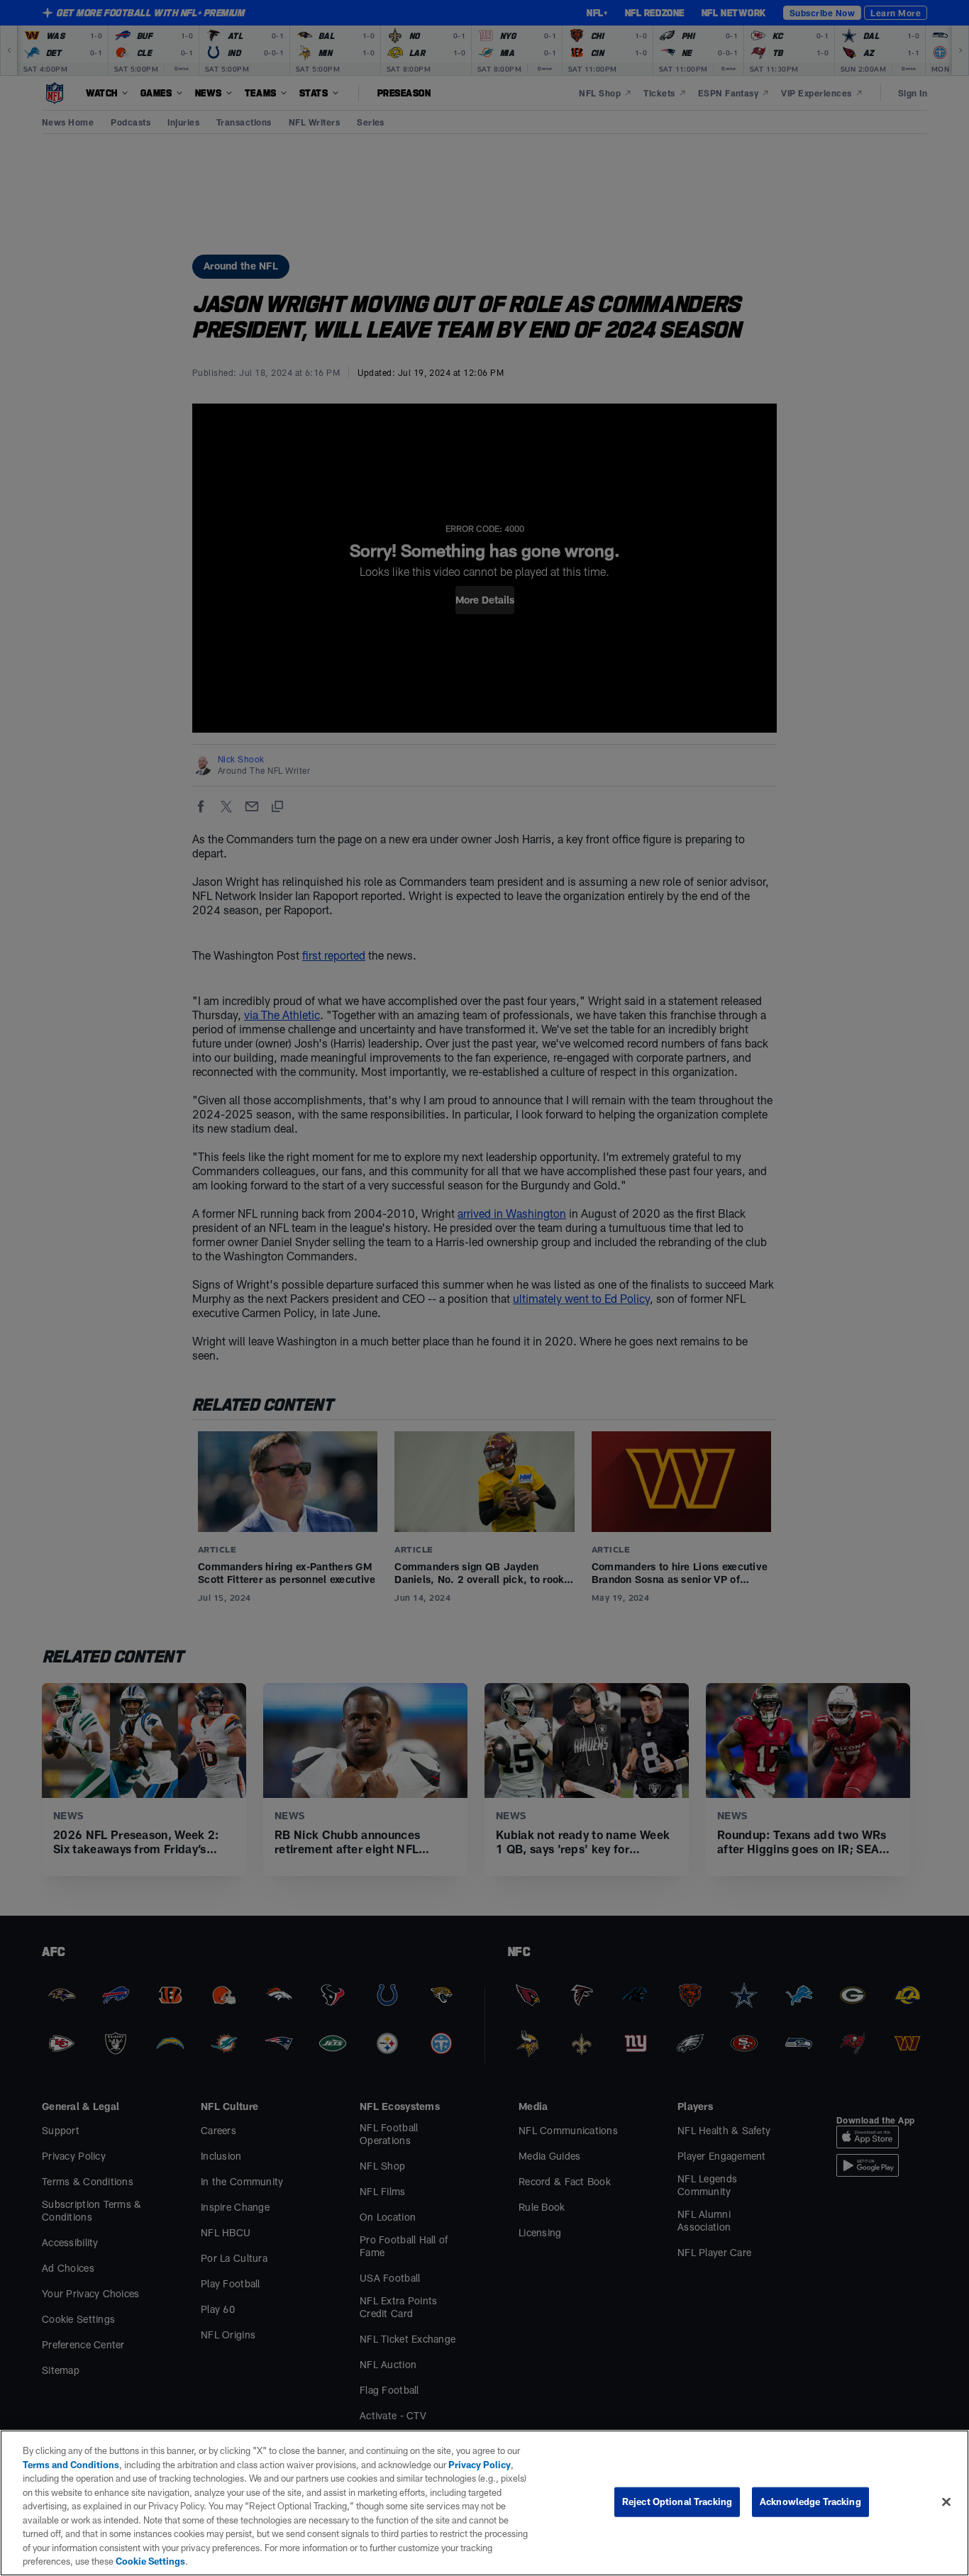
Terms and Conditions (71, 2465)
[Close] (946, 2502)
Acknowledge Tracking (810, 2502)
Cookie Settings (150, 2561)
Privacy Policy (480, 2465)
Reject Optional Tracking (677, 2502)
